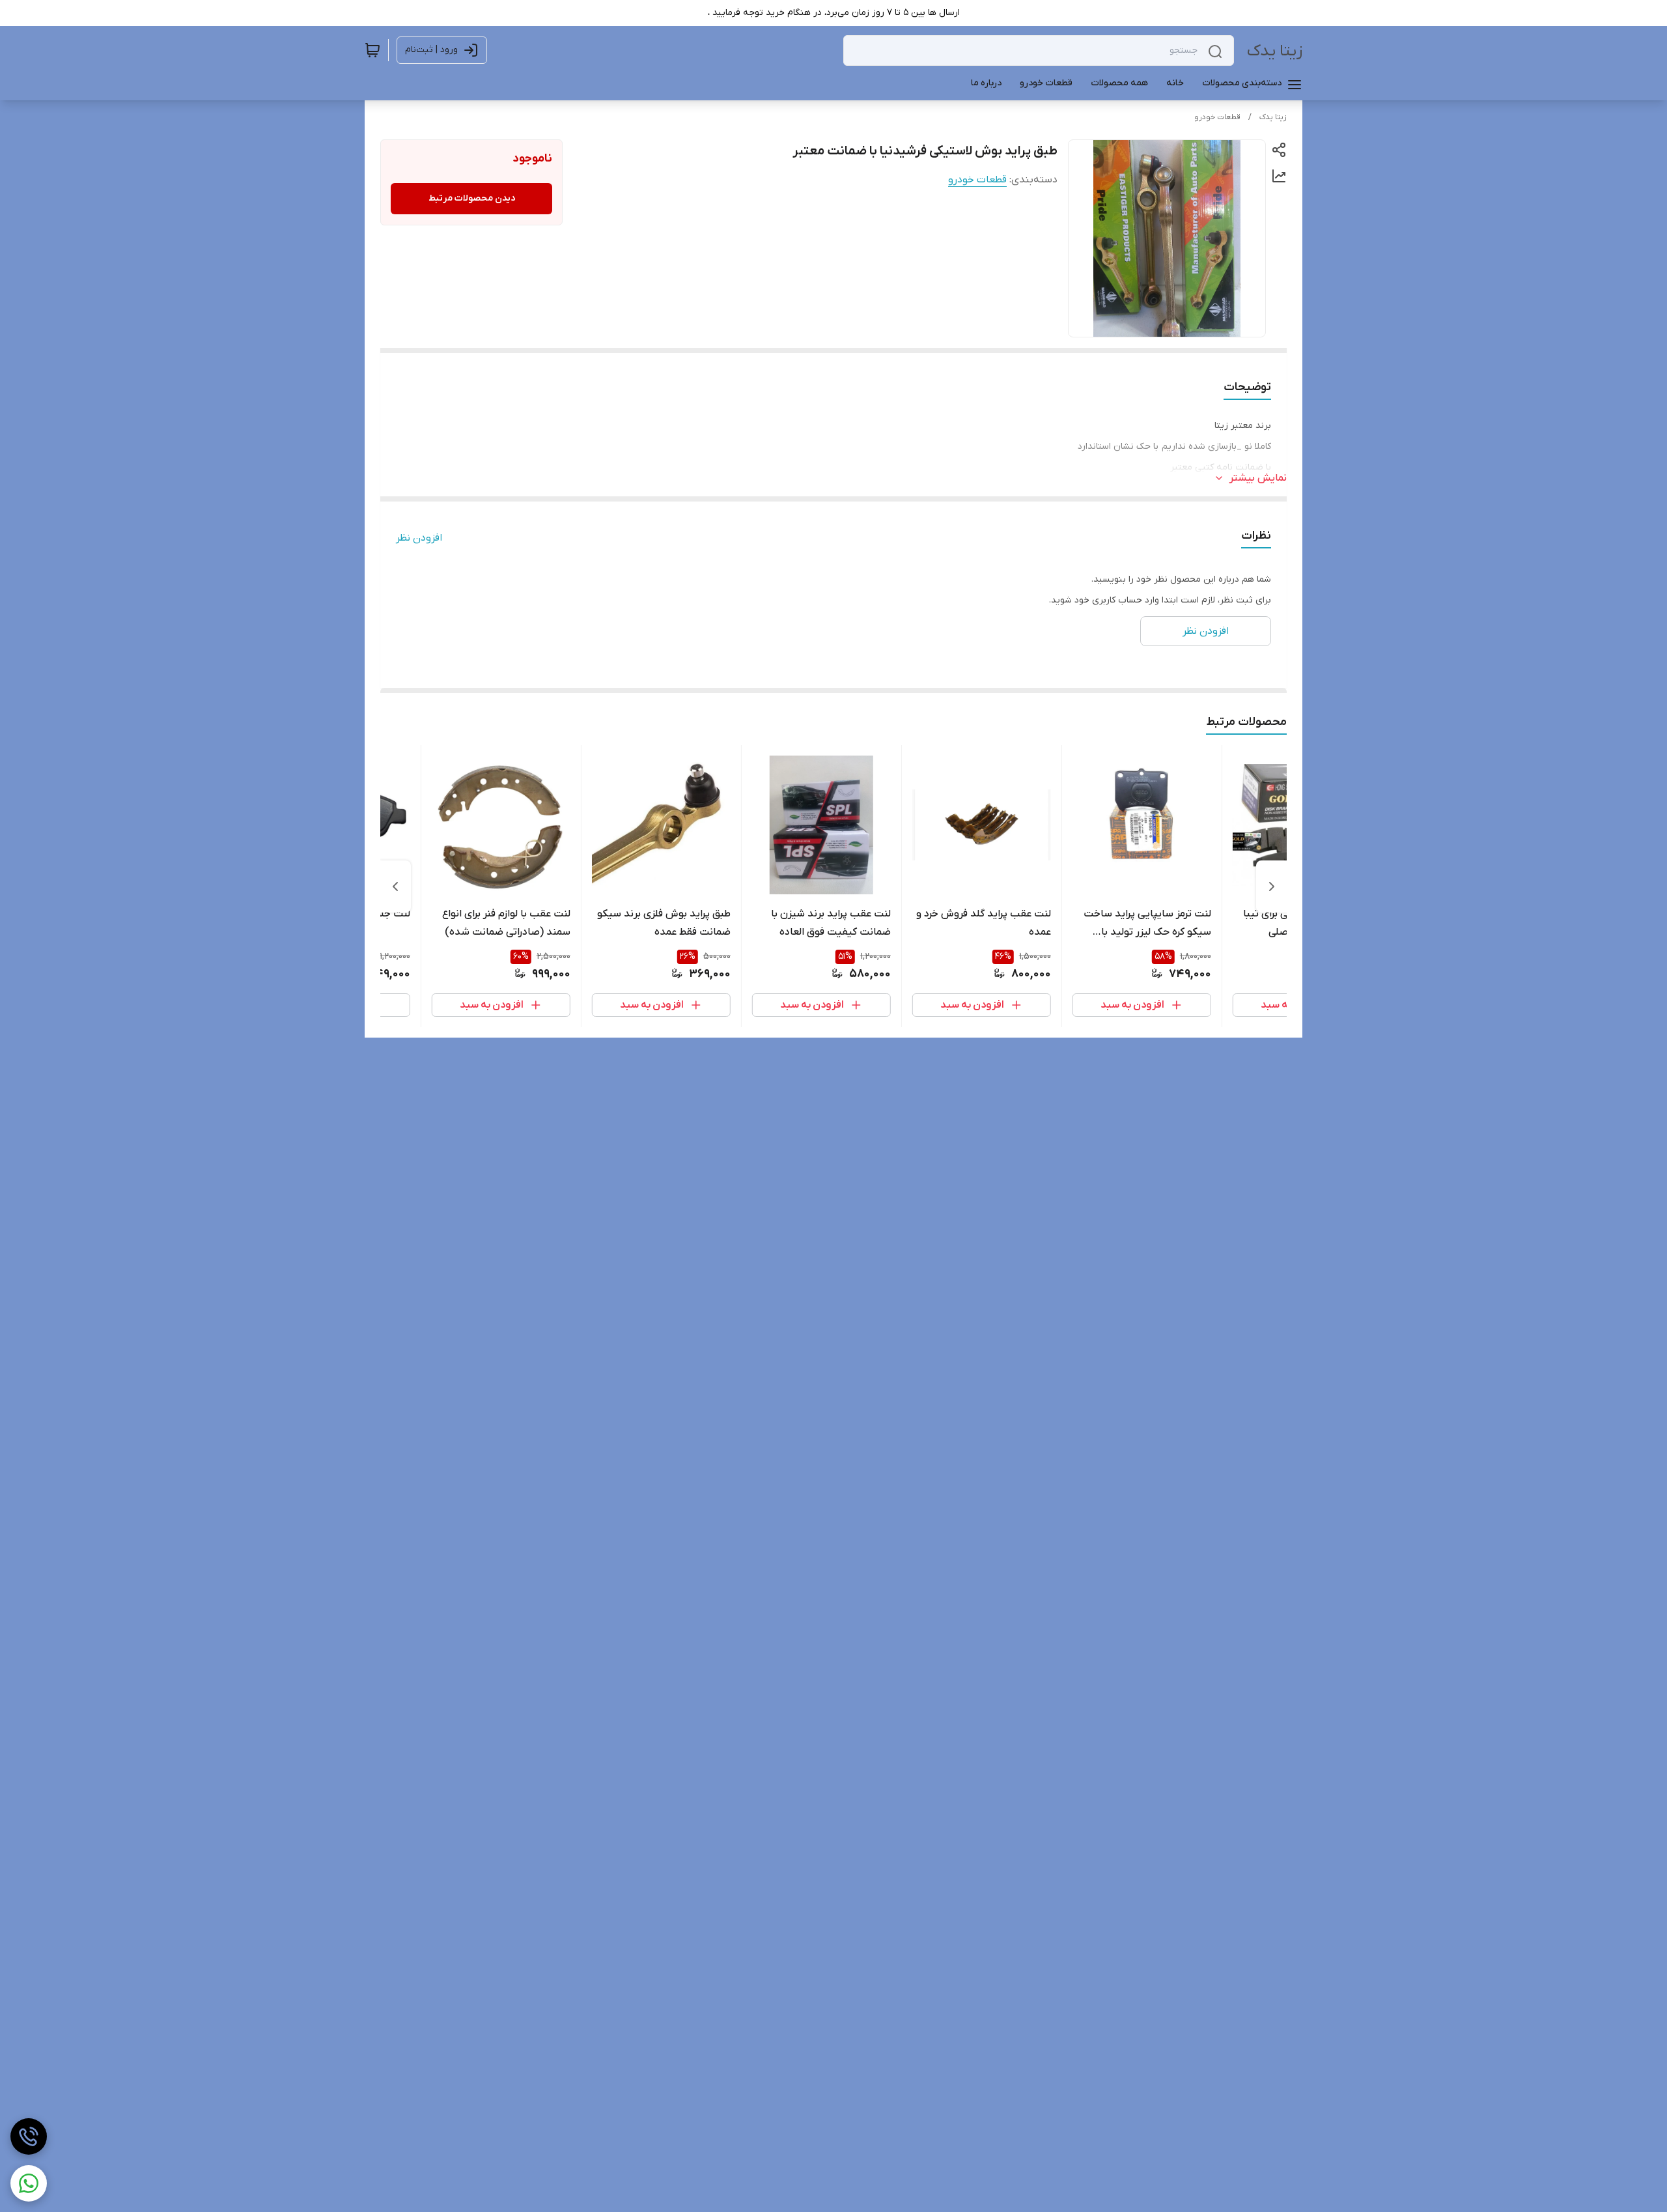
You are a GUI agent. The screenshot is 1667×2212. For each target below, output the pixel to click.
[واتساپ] (29, 2183)
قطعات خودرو (1217, 117)
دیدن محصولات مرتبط (472, 198)
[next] (395, 886)
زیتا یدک (1275, 51)
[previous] (1272, 886)
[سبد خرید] (372, 50)
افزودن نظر (419, 538)
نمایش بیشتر (1258, 478)
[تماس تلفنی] (29, 2136)
